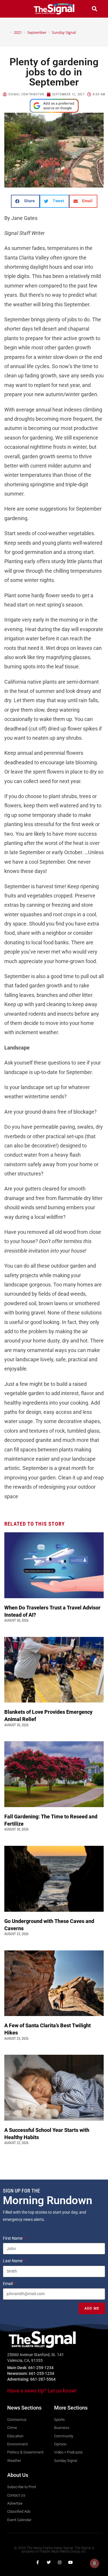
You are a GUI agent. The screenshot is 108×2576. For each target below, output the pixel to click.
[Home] (7, 32)
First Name (13, 2238)
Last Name (13, 2261)
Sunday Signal (64, 32)
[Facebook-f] (38, 2562)
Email (8, 2284)
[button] (14, 9)
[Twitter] (49, 2562)
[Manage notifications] (94, 2563)
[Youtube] (71, 2562)
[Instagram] (60, 2562)
